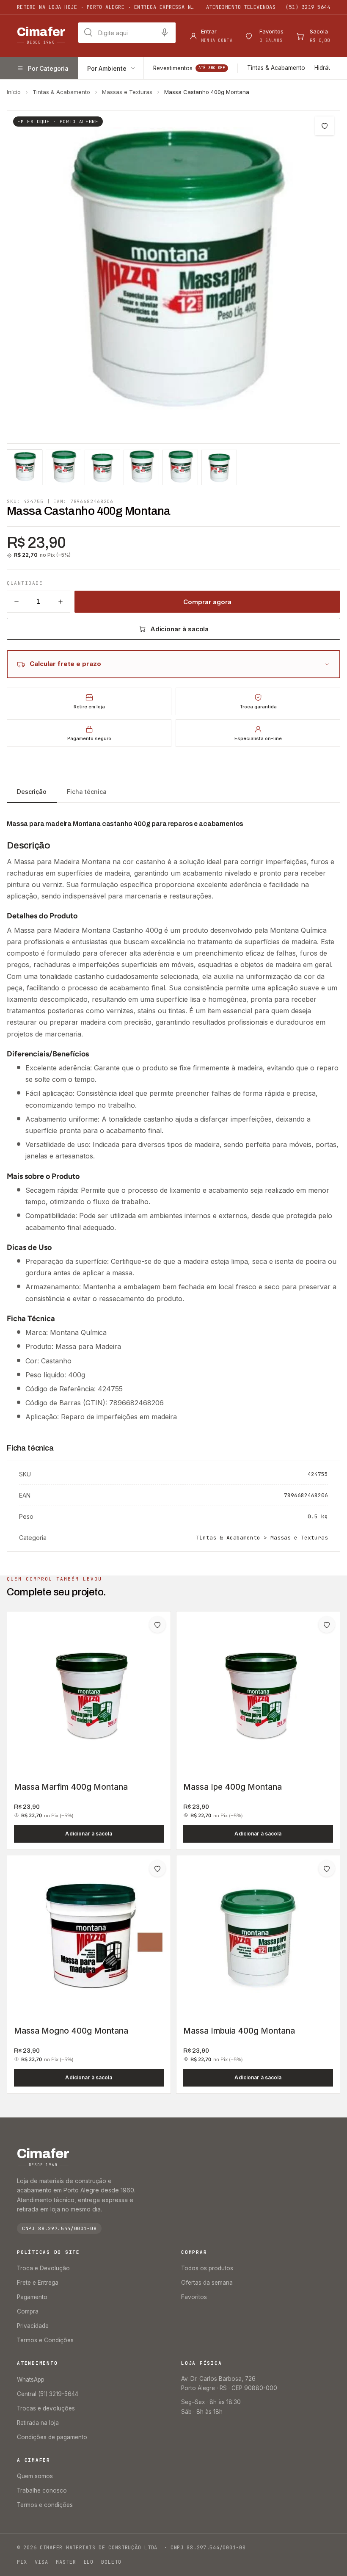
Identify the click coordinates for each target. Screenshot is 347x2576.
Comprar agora (207, 602)
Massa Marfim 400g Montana (71, 1787)
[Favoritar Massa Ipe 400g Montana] (327, 1625)
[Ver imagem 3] (102, 467)
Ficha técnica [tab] (87, 792)
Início (14, 92)
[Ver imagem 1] (25, 467)
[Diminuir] (17, 602)
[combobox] (127, 33)
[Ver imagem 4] (141, 467)
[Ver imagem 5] (180, 467)
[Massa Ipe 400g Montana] (258, 1693)
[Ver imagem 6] (219, 467)
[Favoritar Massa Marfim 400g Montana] (157, 1625)
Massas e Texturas (127, 92)
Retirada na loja (38, 2423)
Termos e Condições (45, 2340)
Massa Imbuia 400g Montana (239, 2031)
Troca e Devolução (43, 2268)
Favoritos (194, 2297)
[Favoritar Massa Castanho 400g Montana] (325, 126)
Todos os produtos (207, 2268)
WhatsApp (31, 2380)
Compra (28, 2311)
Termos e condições (45, 2505)
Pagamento (32, 2297)
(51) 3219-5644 (308, 7)
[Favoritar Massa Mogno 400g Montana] (157, 1868)
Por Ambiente (107, 68)
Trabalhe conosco (42, 2490)
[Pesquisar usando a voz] (165, 33)
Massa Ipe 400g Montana (233, 1787)
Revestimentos (189, 68)
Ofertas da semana (207, 2283)
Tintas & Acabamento (276, 68)
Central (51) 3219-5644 (48, 2394)
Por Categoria (48, 68)
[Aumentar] (61, 602)
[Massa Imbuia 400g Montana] (258, 1937)
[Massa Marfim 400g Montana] (89, 1693)
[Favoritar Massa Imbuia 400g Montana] (327, 1868)
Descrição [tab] (32, 792)
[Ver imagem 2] (63, 467)
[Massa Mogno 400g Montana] (89, 1937)
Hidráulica (328, 68)
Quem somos (35, 2476)
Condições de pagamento (52, 2437)
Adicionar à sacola (180, 629)
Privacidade (33, 2326)
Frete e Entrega (38, 2283)
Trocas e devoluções (46, 2408)
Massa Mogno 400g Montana (71, 2031)
